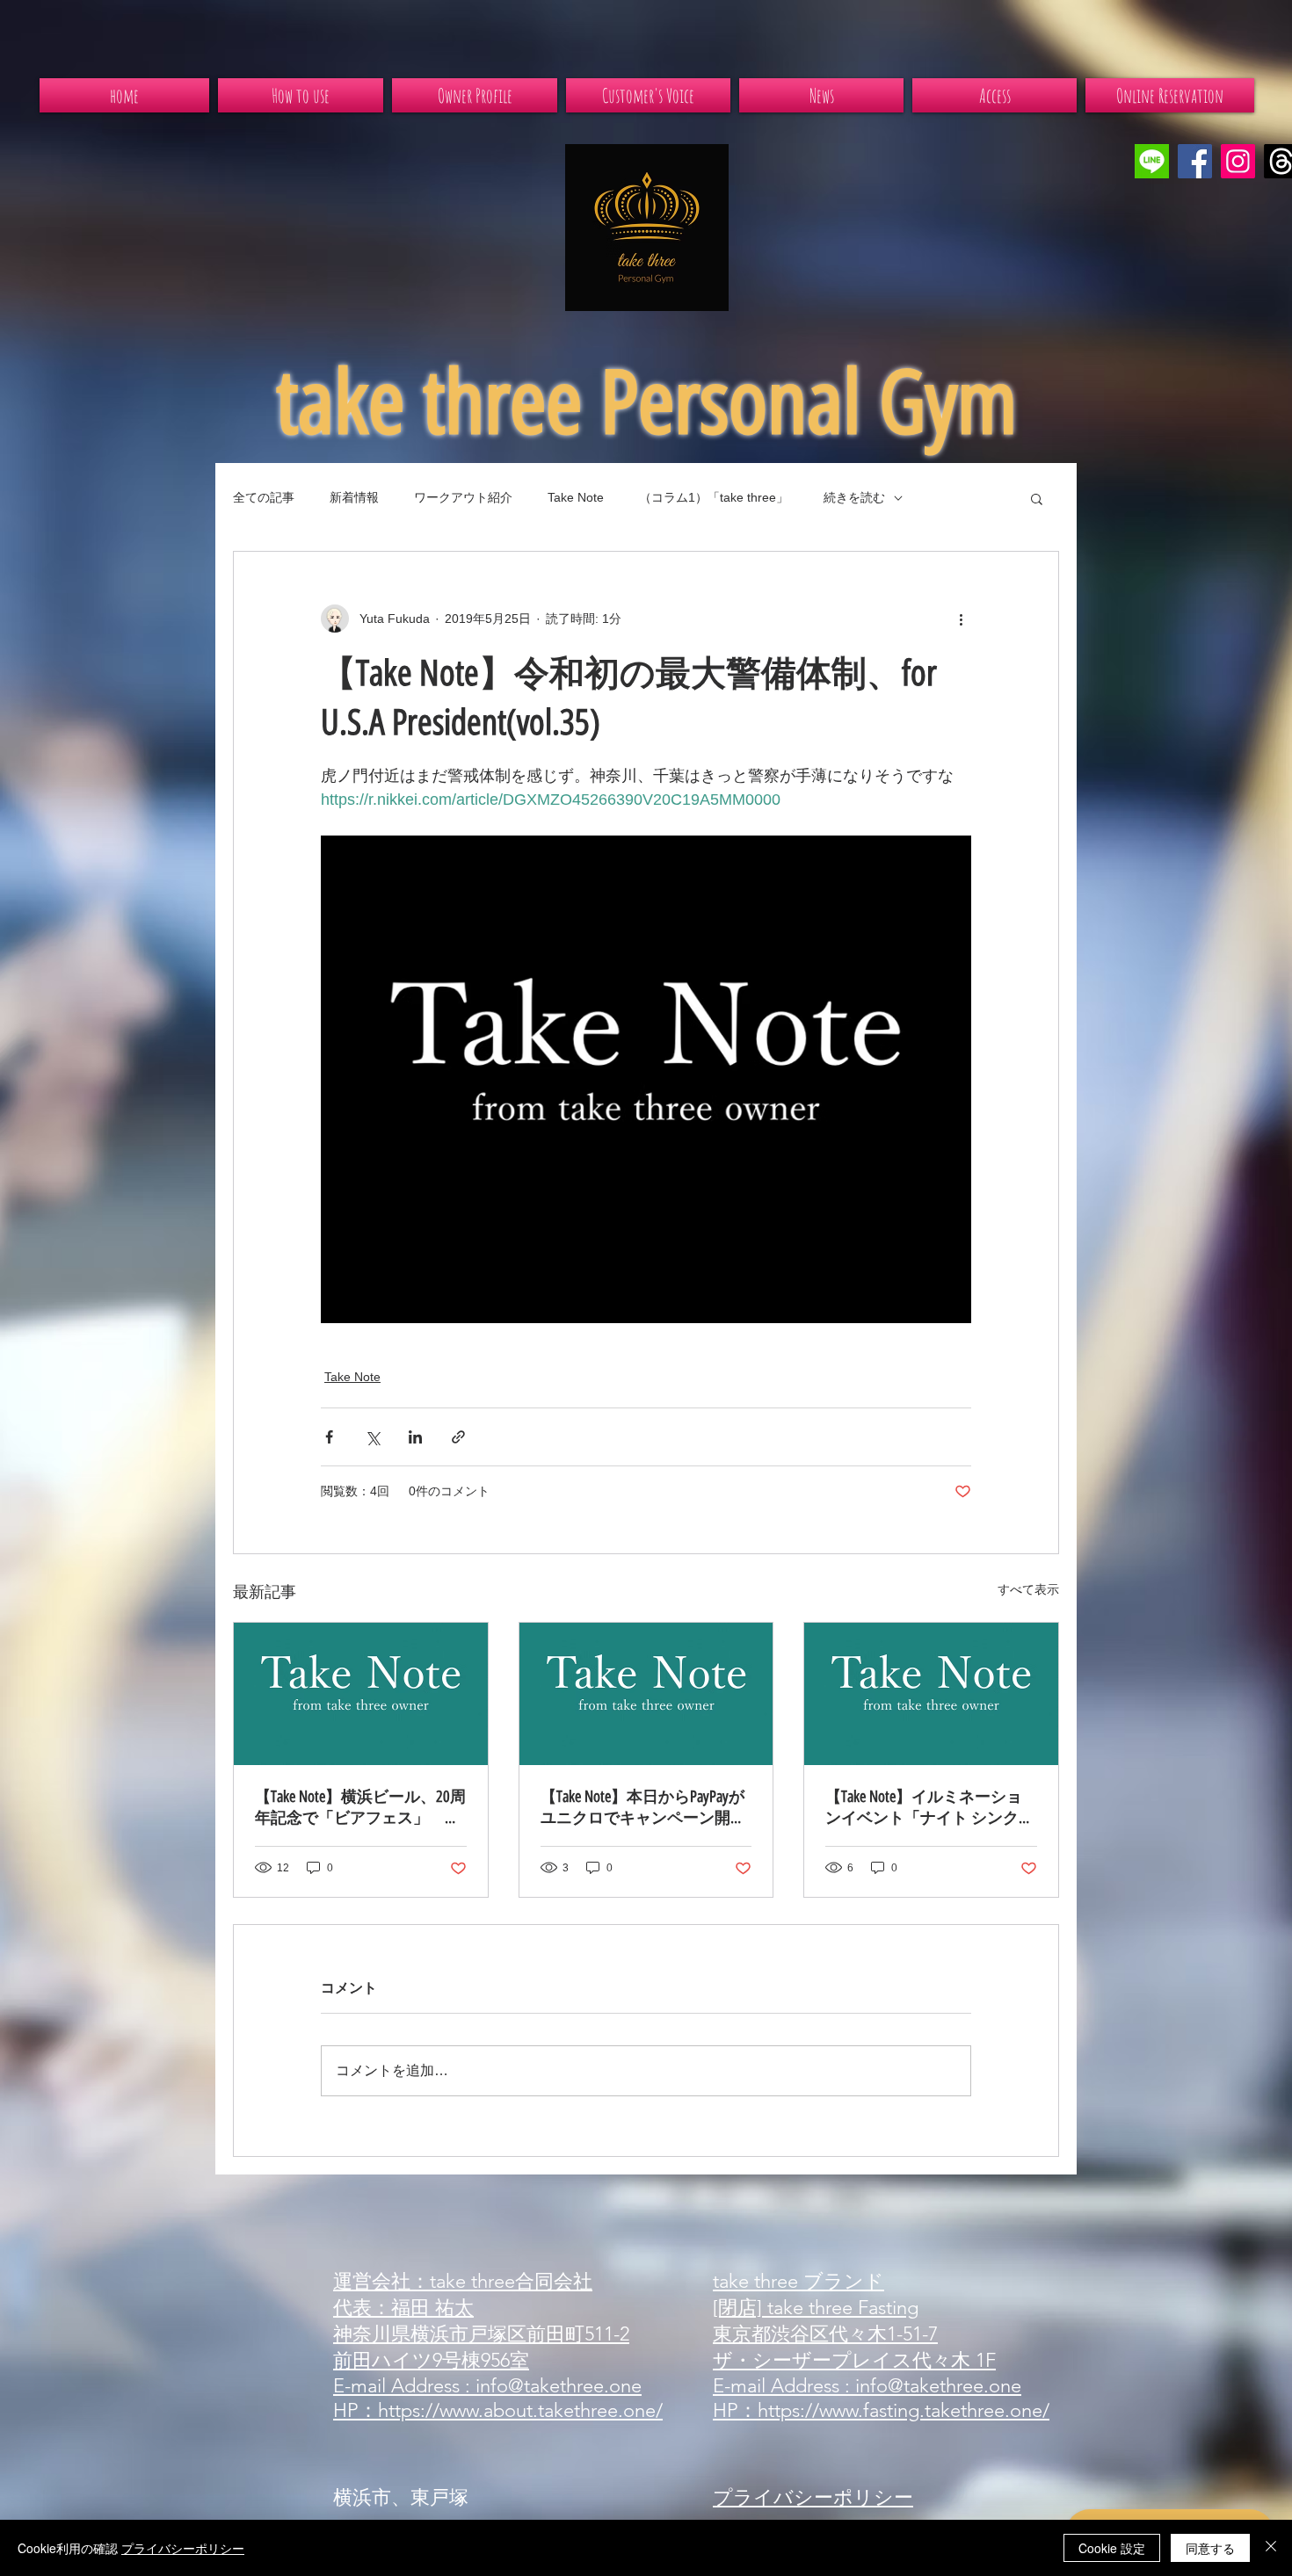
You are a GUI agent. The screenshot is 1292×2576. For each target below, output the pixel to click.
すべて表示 (1028, 1589)
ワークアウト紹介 (463, 497)
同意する (1210, 2548)
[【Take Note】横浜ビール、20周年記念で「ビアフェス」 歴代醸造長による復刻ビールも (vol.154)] (361, 1694)
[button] (1037, 498)
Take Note (576, 497)
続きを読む (854, 497)
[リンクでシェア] (458, 1437)
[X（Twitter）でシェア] (372, 1437)
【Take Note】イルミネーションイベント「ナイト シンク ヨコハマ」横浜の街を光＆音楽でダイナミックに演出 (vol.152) (928, 1808)
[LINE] (1152, 161)
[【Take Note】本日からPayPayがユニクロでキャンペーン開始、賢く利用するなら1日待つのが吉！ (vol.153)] (646, 1694)
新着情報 (354, 497)
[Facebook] (1195, 161)
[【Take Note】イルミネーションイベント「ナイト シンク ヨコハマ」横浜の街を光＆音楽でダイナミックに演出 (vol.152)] (931, 1694)
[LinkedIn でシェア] (415, 1437)
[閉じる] (1271, 2548)
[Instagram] (1238, 161)
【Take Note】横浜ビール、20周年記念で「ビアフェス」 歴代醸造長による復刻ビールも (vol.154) (360, 1808)
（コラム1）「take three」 (714, 497)
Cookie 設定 (1112, 2548)
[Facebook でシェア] (329, 1437)
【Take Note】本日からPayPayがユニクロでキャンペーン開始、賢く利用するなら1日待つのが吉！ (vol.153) (642, 1808)
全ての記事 (264, 497)
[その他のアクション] (961, 619)
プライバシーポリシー (183, 2548)
